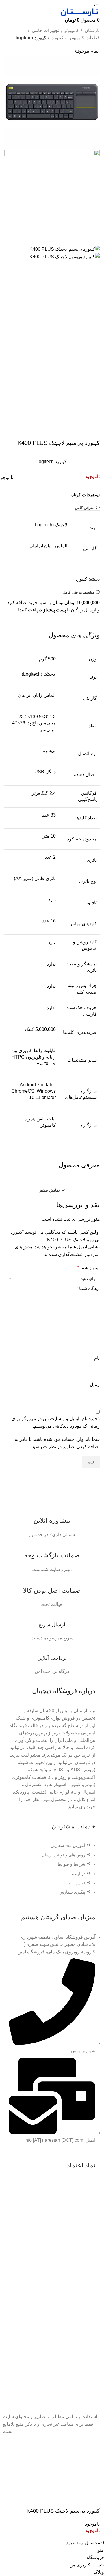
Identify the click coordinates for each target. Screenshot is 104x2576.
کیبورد (57, 38)
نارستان (92, 30)
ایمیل (95, 1385)
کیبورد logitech (31, 38)
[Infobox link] (52, 1521)
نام (97, 1358)
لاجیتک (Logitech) (50, 525)
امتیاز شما (89, 1268)
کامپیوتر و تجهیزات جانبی (55, 30)
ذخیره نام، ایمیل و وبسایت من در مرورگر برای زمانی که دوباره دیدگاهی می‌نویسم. (56, 1422)
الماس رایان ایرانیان (48, 546)
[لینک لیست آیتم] (52, 1872)
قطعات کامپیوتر (84, 38)
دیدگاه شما (88, 1288)
